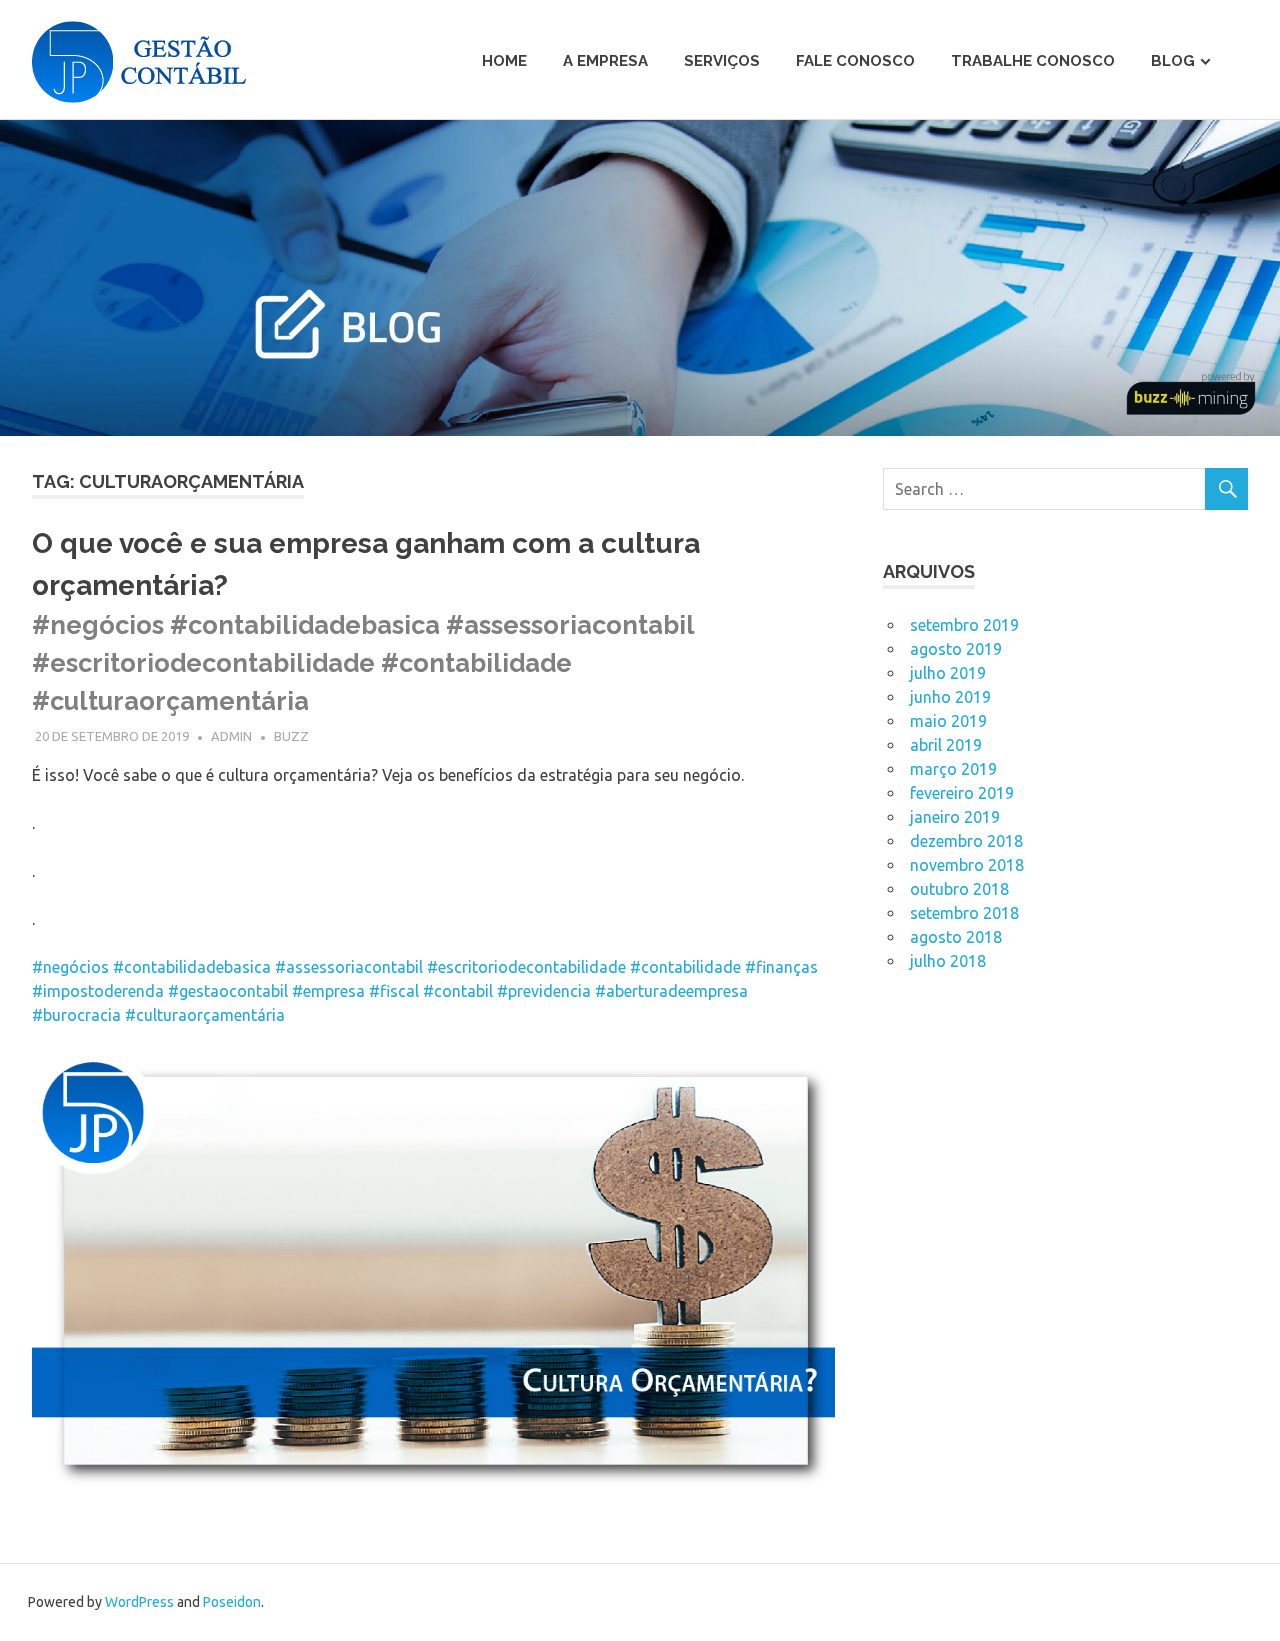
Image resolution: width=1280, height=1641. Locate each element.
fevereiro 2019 (962, 793)
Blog (1173, 61)
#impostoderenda (98, 991)
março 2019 (953, 769)
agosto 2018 (956, 937)
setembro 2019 (964, 625)
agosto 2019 (956, 649)
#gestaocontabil (228, 991)
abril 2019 (946, 745)
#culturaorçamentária (205, 1015)
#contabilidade (685, 967)
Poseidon (232, 1602)
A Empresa (605, 61)
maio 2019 (948, 721)
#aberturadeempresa (671, 991)
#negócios (70, 967)
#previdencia (544, 991)
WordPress (139, 1602)
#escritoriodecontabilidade (526, 967)
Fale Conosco (855, 61)
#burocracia (76, 1015)
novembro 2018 (967, 865)
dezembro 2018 (966, 841)
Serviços (722, 61)
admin (231, 736)
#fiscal (394, 991)
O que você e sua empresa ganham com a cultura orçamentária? (366, 621)
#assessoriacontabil (349, 967)
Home (504, 61)
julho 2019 (948, 673)
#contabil (458, 991)
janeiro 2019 (955, 817)
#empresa (328, 991)
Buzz (291, 736)
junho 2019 (950, 697)
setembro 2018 (964, 913)
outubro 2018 (959, 889)
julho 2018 (948, 961)
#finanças (781, 967)
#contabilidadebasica (192, 967)
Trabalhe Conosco (1033, 61)
